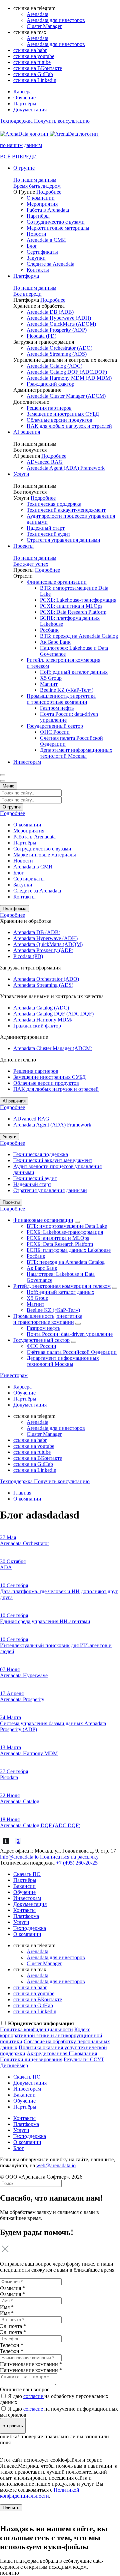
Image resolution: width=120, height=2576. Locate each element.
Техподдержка (30, 1928)
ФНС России (55, 732)
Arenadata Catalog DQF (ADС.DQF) (67, 372)
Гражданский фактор (50, 384)
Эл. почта (13, 2332)
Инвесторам (27, 762)
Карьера (22, 92)
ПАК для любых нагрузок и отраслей (69, 426)
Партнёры (25, 104)
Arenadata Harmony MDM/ (43, 1020)
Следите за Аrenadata (50, 264)
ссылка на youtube (34, 56)
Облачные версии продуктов (59, 420)
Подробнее (49, 192)
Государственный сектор (55, 726)
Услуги (21, 474)
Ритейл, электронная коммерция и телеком (62, 1286)
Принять (11, 2508)
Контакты (38, 270)
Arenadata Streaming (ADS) (57, 354)
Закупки (36, 258)
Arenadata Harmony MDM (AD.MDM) (69, 378)
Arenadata (37, 14)
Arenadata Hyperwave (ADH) (59, 318)
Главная (22, 1493)
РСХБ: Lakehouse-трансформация (78, 600)
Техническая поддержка (54, 504)
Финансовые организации (57, 582)
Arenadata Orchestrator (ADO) (59, 348)
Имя (7, 2313)
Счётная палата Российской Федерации (72, 1352)
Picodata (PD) (41, 336)
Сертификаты (42, 252)
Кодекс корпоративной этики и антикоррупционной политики (51, 2035)
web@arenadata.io (56, 2165)
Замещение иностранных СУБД (63, 414)
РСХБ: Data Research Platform (73, 612)
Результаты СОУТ (84, 2059)
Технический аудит (48, 534)
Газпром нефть (57, 708)
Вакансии (24, 1886)
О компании (41, 198)
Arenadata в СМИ (46, 240)
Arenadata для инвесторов (56, 20)
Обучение (24, 98)
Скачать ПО (27, 1874)
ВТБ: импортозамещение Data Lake (67, 1226)
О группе (24, 168)
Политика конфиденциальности (36, 2029)
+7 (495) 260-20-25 (77, 1863)
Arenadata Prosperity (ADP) (57, 330)
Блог (32, 246)
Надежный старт (46, 528)
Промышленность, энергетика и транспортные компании (61, 699)
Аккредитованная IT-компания (62, 2053)
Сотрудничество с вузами (56, 222)
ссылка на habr (30, 50)
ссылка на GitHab (33, 74)
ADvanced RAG (45, 462)
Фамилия (12, 2294)
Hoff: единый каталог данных (74, 672)
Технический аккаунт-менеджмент (66, 510)
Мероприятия (42, 204)
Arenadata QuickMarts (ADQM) (61, 324)
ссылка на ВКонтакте (38, 68)
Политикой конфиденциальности (40, 2493)
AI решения (27, 432)
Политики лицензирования (31, 2059)
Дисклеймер (14, 2065)
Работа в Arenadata (48, 210)
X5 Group (51, 678)
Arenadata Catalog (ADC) (54, 366)
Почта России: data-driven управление (70, 1334)
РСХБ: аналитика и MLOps (71, 606)
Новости (36, 234)
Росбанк (49, 630)
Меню (8, 786)
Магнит (49, 684)
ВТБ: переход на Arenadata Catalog (79, 636)
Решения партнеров (49, 408)
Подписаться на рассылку (69, 1857)
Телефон (12, 2351)
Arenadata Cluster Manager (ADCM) (66, 396)
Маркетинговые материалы (58, 228)
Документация (30, 110)
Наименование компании (31, 2370)
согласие (34, 2396)
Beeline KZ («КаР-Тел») (67, 690)
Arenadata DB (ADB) (50, 312)
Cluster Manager (44, 26)
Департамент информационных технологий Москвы (76, 753)
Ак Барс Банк (55, 642)
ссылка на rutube (32, 62)
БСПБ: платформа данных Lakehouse (69, 1250)
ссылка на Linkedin (35, 80)
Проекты (23, 546)
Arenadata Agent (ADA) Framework (66, 468)
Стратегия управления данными (63, 540)
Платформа (26, 276)
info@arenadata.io (19, 1857)
